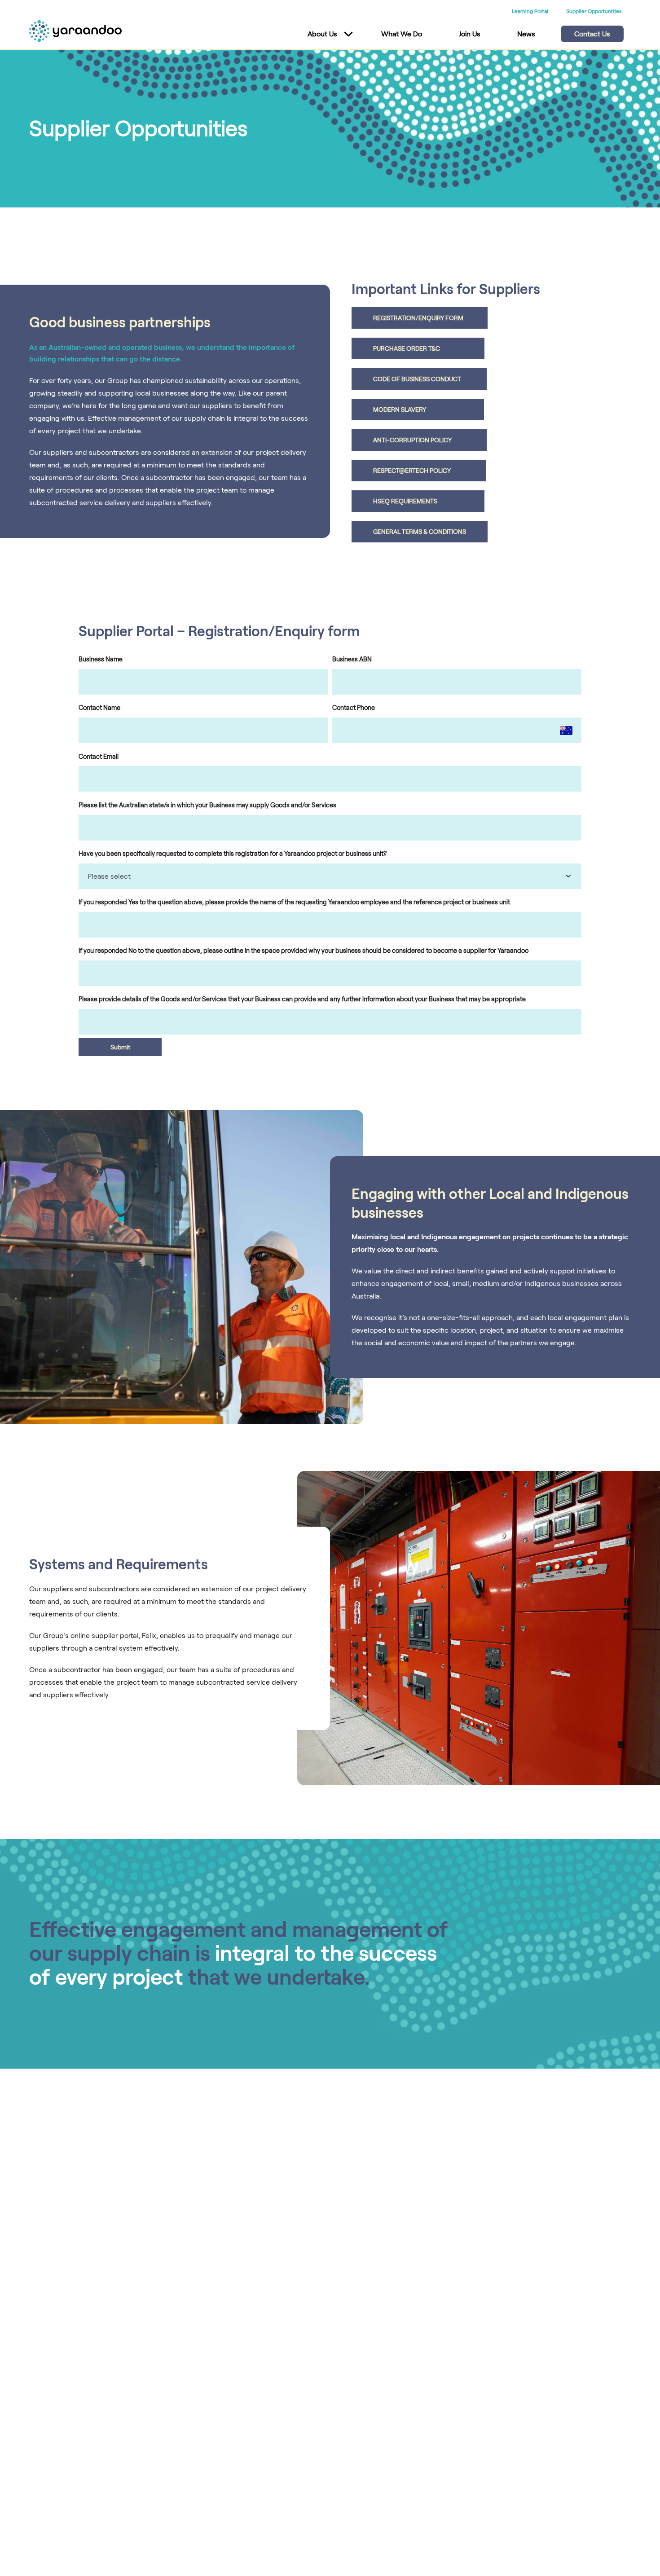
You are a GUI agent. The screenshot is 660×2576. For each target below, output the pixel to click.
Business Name (101, 659)
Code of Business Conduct (419, 379)
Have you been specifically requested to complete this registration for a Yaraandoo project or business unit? (233, 854)
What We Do (402, 34)
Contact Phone (354, 708)
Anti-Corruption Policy (419, 440)
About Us (322, 34)
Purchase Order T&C (418, 348)
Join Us (470, 34)
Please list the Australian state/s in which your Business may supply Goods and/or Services (207, 805)
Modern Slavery (418, 410)
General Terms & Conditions (420, 532)
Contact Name (99, 708)
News (526, 34)
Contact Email (99, 757)
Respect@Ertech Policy (419, 471)
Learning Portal (530, 11)
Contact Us (592, 34)
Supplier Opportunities (594, 11)
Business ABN (352, 659)
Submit (120, 1047)
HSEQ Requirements (418, 501)
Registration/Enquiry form (420, 318)
